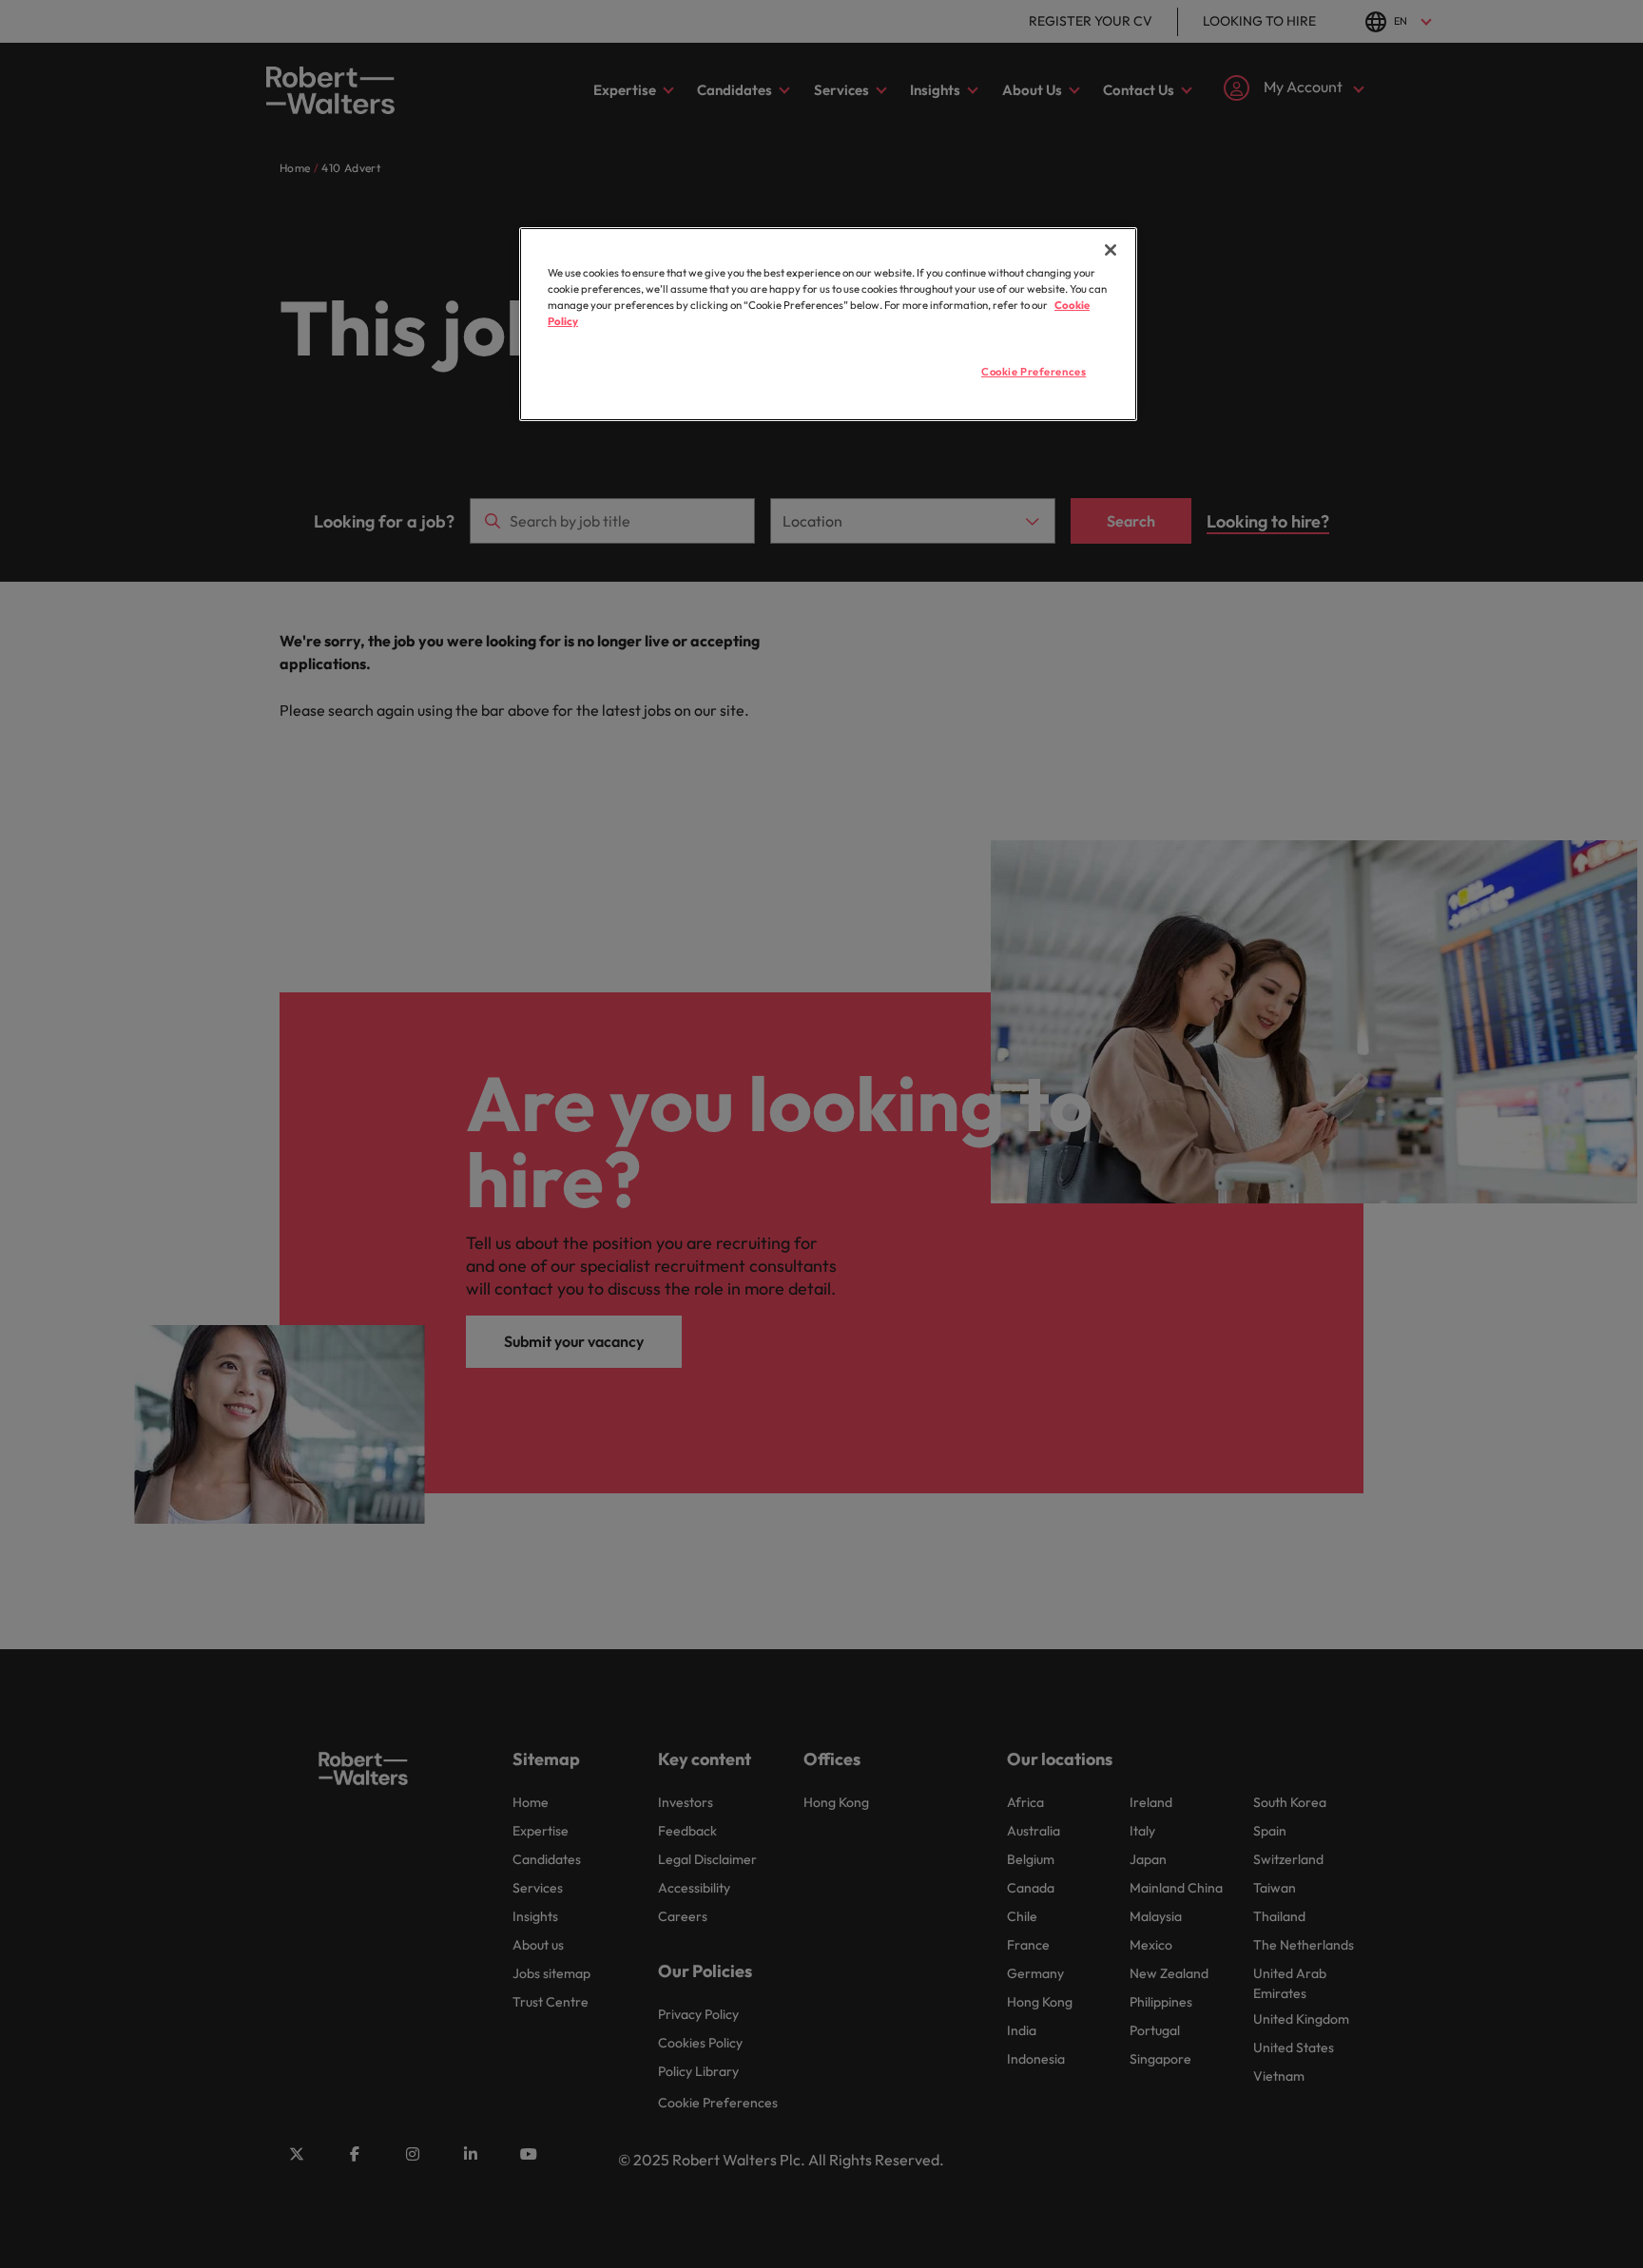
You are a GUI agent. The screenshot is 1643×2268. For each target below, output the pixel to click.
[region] (828, 324)
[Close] (1111, 250)
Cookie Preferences (1034, 372)
